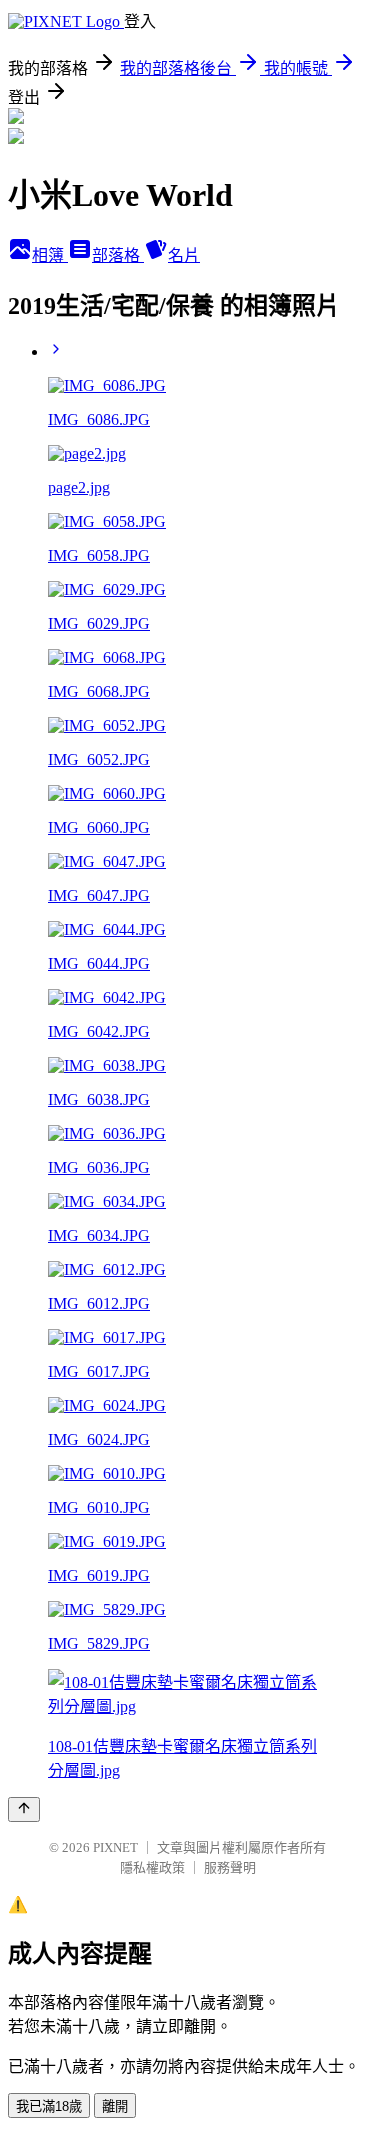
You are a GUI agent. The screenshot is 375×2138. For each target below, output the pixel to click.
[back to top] (24, 1809)
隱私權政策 (152, 1867)
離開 (115, 2106)
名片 (184, 255)
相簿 (50, 255)
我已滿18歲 (49, 2106)
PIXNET (115, 1847)
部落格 (118, 255)
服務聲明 (230, 1867)
